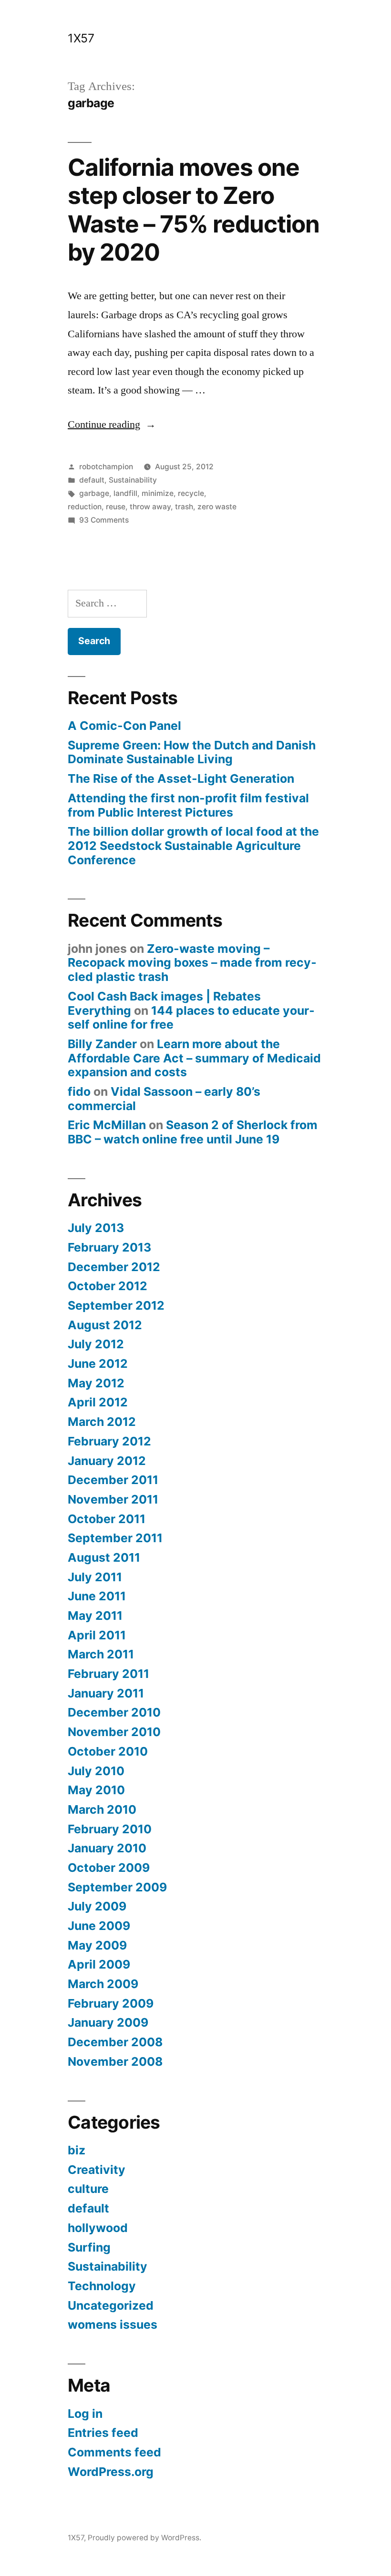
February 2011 (108, 1674)
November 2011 (113, 1499)
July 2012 (96, 1344)
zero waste (217, 507)
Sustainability (133, 480)
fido (79, 1091)
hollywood (98, 2228)
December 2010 (114, 1712)
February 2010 (110, 1829)
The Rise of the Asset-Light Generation (181, 778)
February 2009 (111, 2003)
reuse (116, 507)
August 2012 (105, 1325)
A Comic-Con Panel (124, 726)
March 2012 (102, 1422)
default (92, 480)
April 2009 (99, 1964)
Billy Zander (102, 1044)
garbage (94, 493)
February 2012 (109, 1441)
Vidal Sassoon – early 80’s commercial (164, 1099)
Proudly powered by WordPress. (144, 2538)
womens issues (113, 2324)
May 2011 (95, 1616)
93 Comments (104, 520)
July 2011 (95, 1577)
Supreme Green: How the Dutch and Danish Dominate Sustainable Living (192, 752)
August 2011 (104, 1557)
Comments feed (114, 2452)
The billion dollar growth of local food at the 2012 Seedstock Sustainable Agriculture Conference (193, 845)
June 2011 (97, 1596)
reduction (85, 507)
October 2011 (107, 1519)
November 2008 (115, 2061)
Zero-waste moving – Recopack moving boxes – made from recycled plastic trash (192, 963)
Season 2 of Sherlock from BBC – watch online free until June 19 (193, 1132)
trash (184, 507)
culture (88, 2189)
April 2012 (98, 1402)
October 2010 (108, 1751)
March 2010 (102, 1809)
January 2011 (106, 1693)
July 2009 (97, 1906)
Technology (102, 2286)
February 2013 (109, 1247)
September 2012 (116, 1305)
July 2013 (96, 1228)
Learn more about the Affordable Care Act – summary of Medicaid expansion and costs (194, 1058)
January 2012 (107, 1461)
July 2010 (96, 1771)
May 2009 (97, 1945)
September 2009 (117, 1887)
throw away (150, 507)
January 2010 (107, 1848)
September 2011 (115, 1538)
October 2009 (109, 1868)
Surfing (89, 2247)
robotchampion (106, 467)
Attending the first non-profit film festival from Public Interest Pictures (188, 805)
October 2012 (108, 1286)
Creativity (97, 2170)
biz (77, 2150)
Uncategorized (111, 2305)
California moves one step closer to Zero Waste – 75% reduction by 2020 (194, 210)
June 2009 (99, 1926)
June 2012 (98, 1364)
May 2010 (96, 1790)
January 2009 (108, 2022)
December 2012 (114, 1267)
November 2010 (114, 1732)
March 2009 (103, 1984)
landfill (125, 493)
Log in (85, 2414)
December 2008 (115, 2042)
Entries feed (103, 2433)
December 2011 (113, 1480)
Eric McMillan (107, 1125)
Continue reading (112, 424)
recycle (191, 493)
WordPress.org (111, 2472)
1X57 (81, 38)
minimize (158, 493)
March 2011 (101, 1654)
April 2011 (97, 1635)
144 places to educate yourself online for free (191, 1018)
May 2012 (96, 1383)
